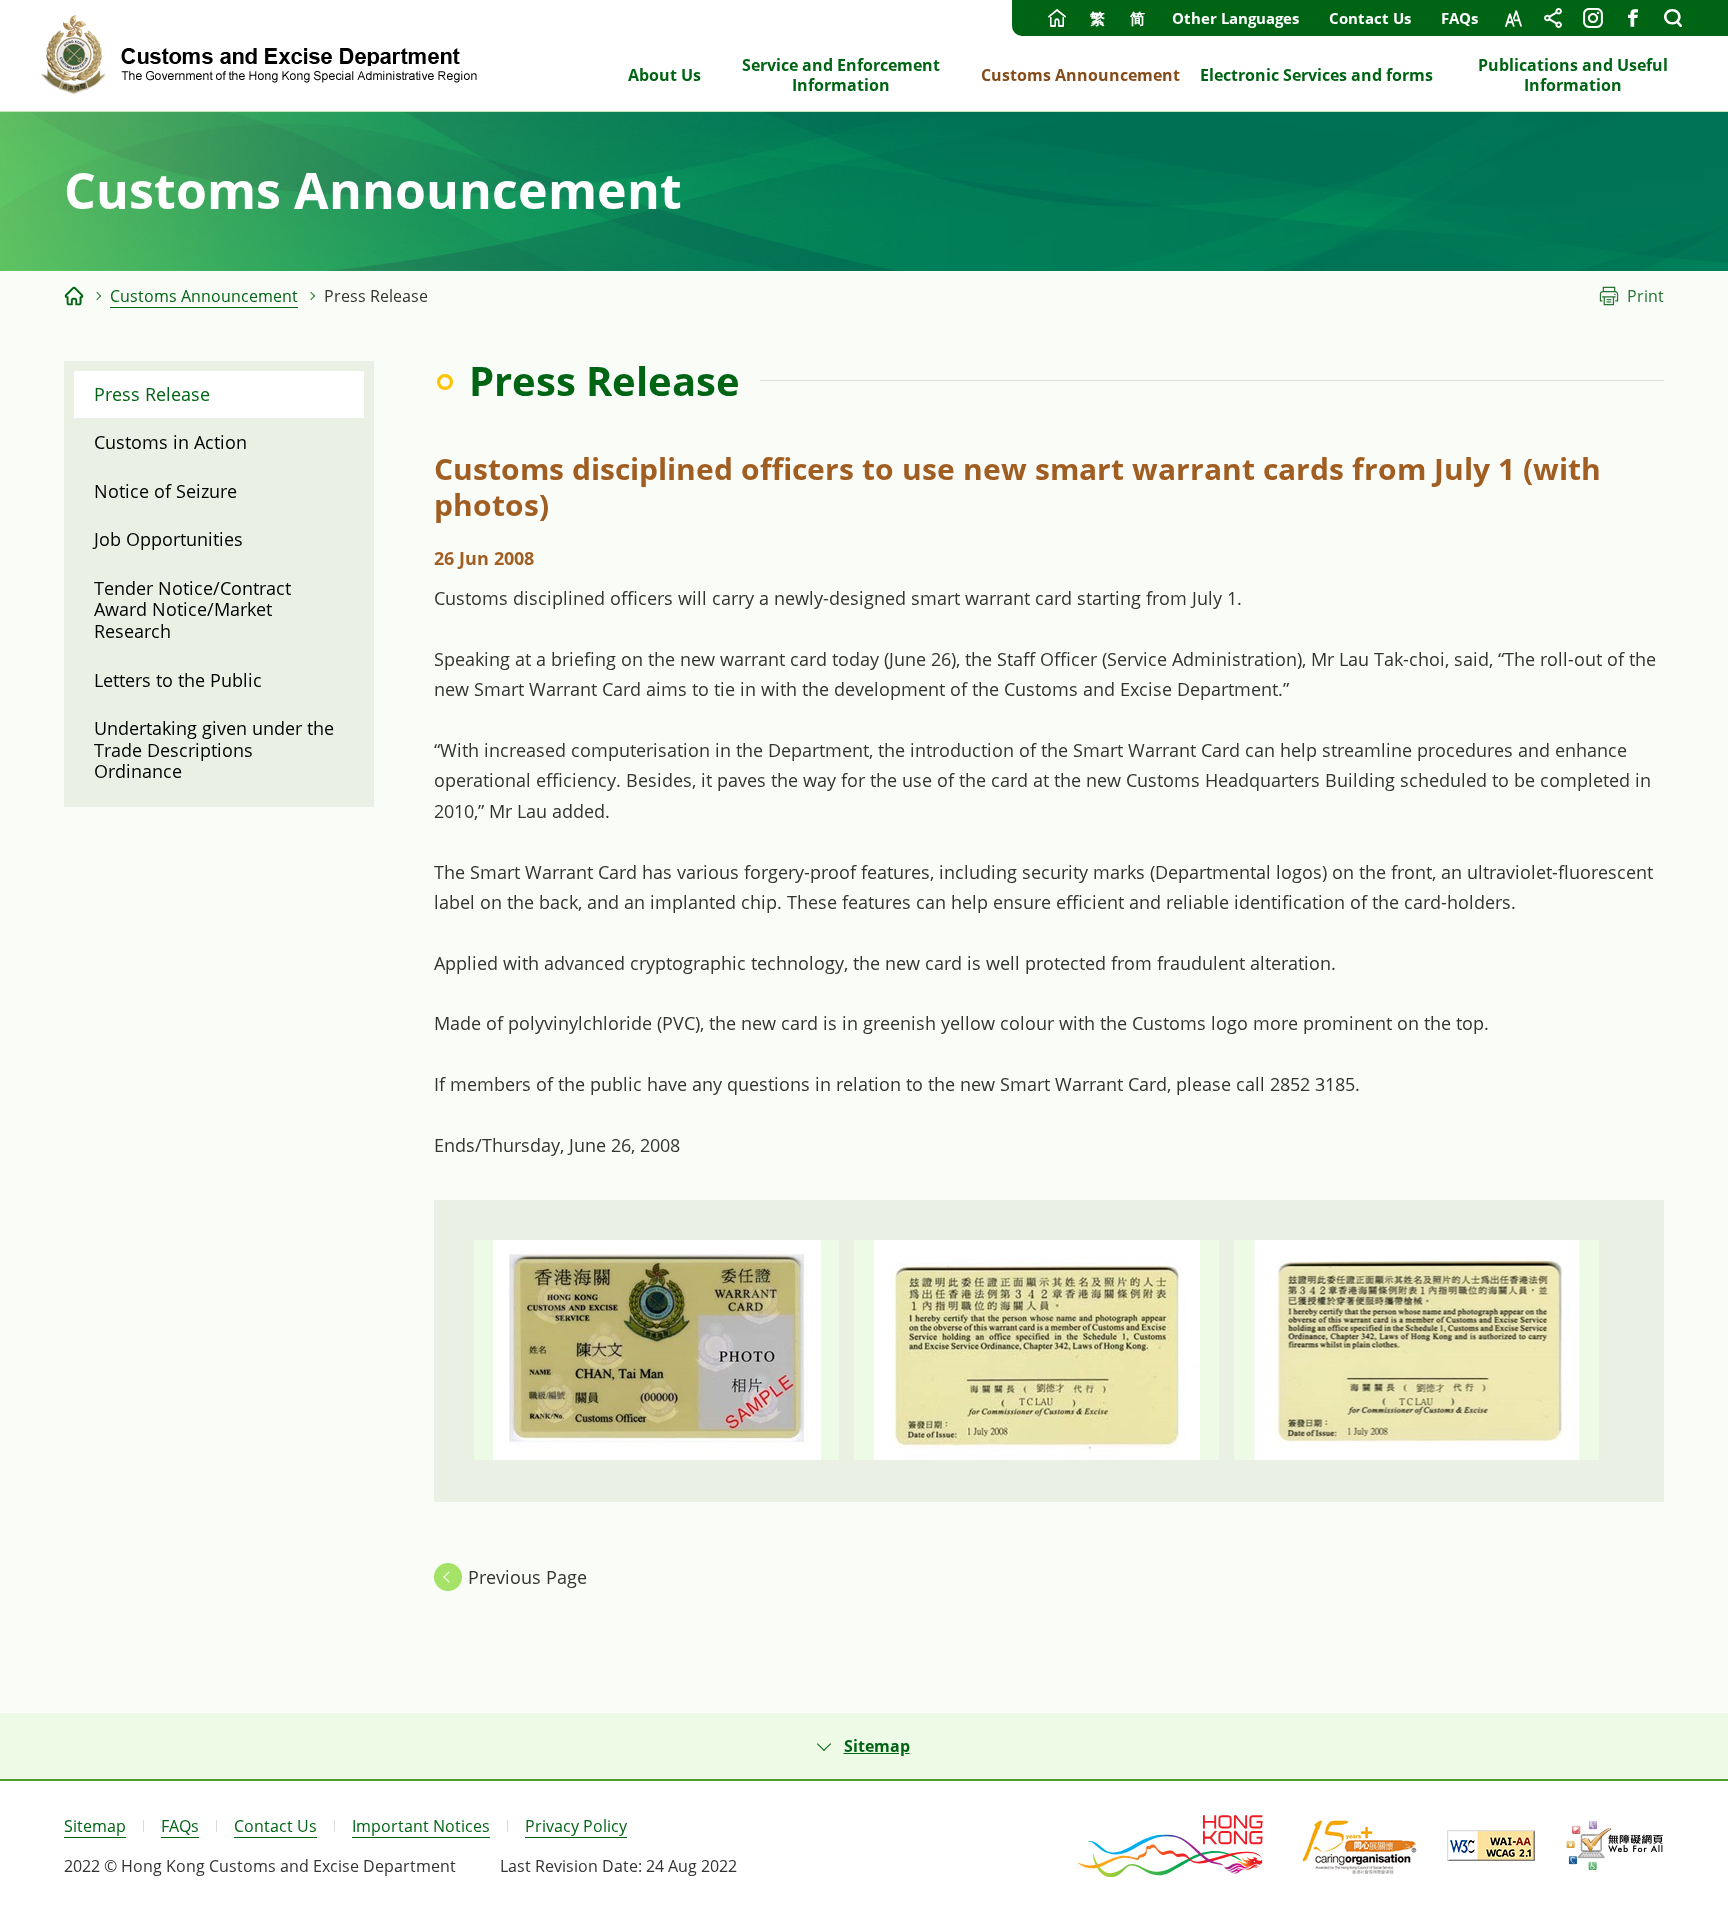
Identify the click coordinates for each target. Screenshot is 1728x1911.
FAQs (1459, 18)
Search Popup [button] (1673, 18)
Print (1645, 296)
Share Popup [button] (1553, 18)
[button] (864, 1746)
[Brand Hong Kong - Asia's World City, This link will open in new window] (1172, 1846)
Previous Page (527, 1577)
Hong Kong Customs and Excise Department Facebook (1633, 18)
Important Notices (421, 1826)
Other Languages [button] (1235, 18)
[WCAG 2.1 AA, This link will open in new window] (1491, 1845)
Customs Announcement (204, 296)
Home (74, 296)
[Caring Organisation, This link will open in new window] (1359, 1846)
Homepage (1057, 18)
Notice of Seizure (165, 491)
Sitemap (95, 1826)
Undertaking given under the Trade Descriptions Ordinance (214, 749)
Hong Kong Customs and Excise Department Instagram (1593, 18)
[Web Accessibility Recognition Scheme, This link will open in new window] (1614, 1846)
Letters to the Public (178, 680)
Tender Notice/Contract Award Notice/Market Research (192, 609)
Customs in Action (170, 442)
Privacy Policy (576, 1826)
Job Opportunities (168, 539)
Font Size (1513, 18)
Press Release (152, 394)
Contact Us (1370, 18)
